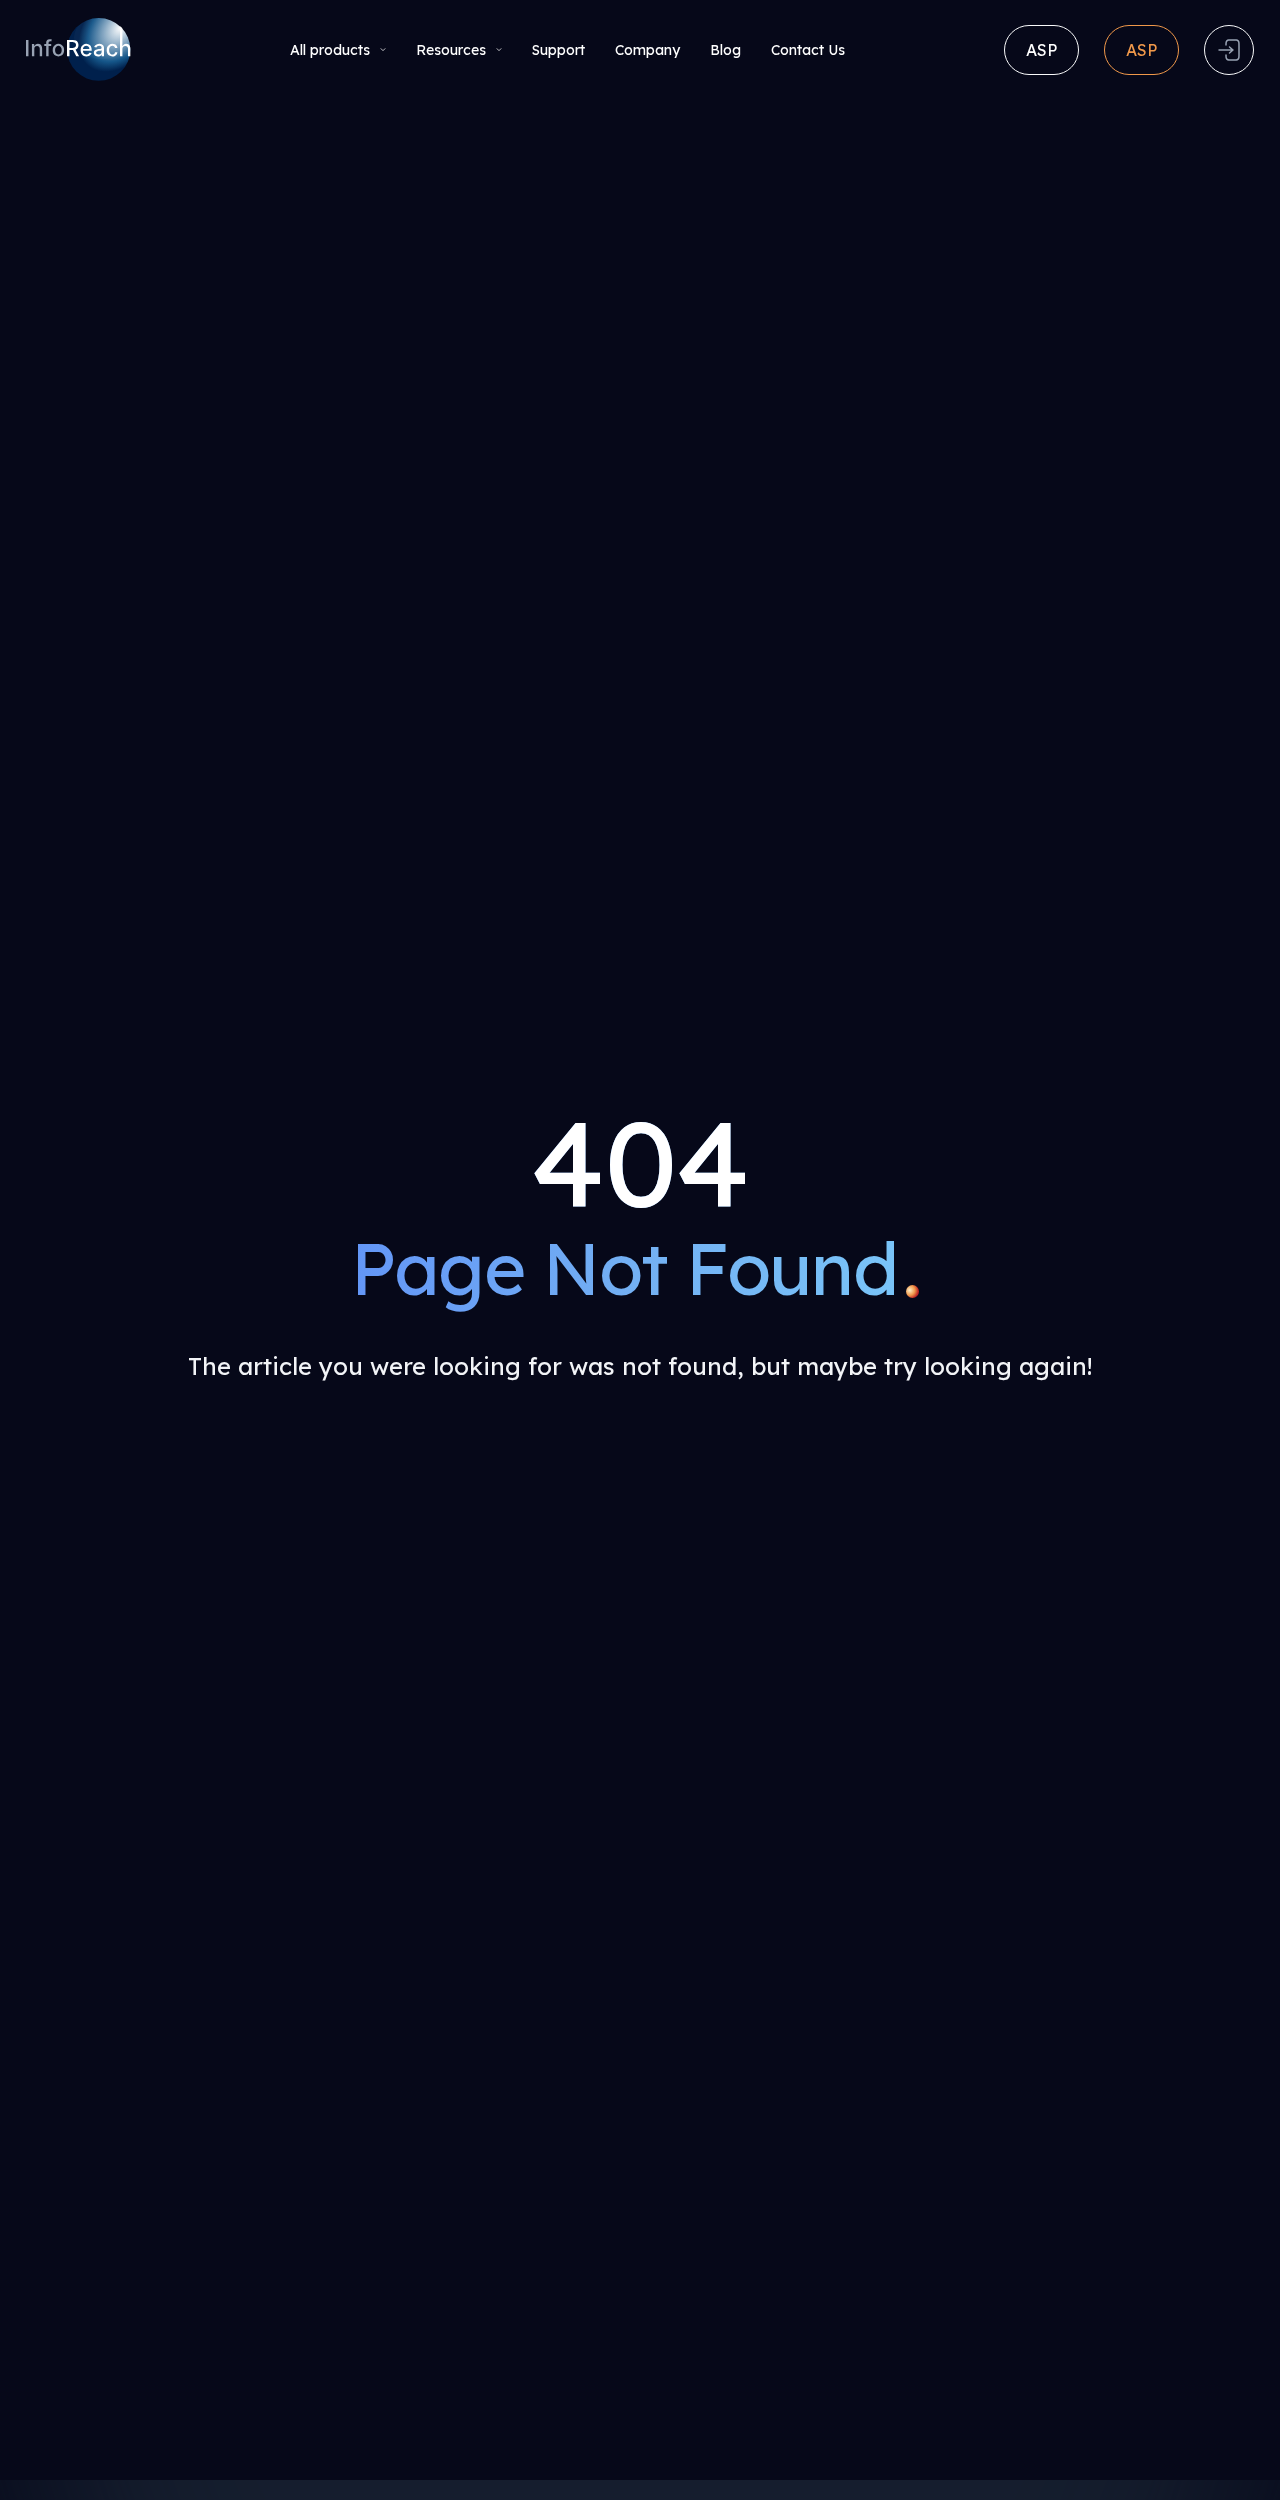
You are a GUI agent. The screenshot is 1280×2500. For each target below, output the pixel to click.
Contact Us (808, 50)
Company (647, 50)
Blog (725, 50)
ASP (1041, 50)
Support (558, 50)
